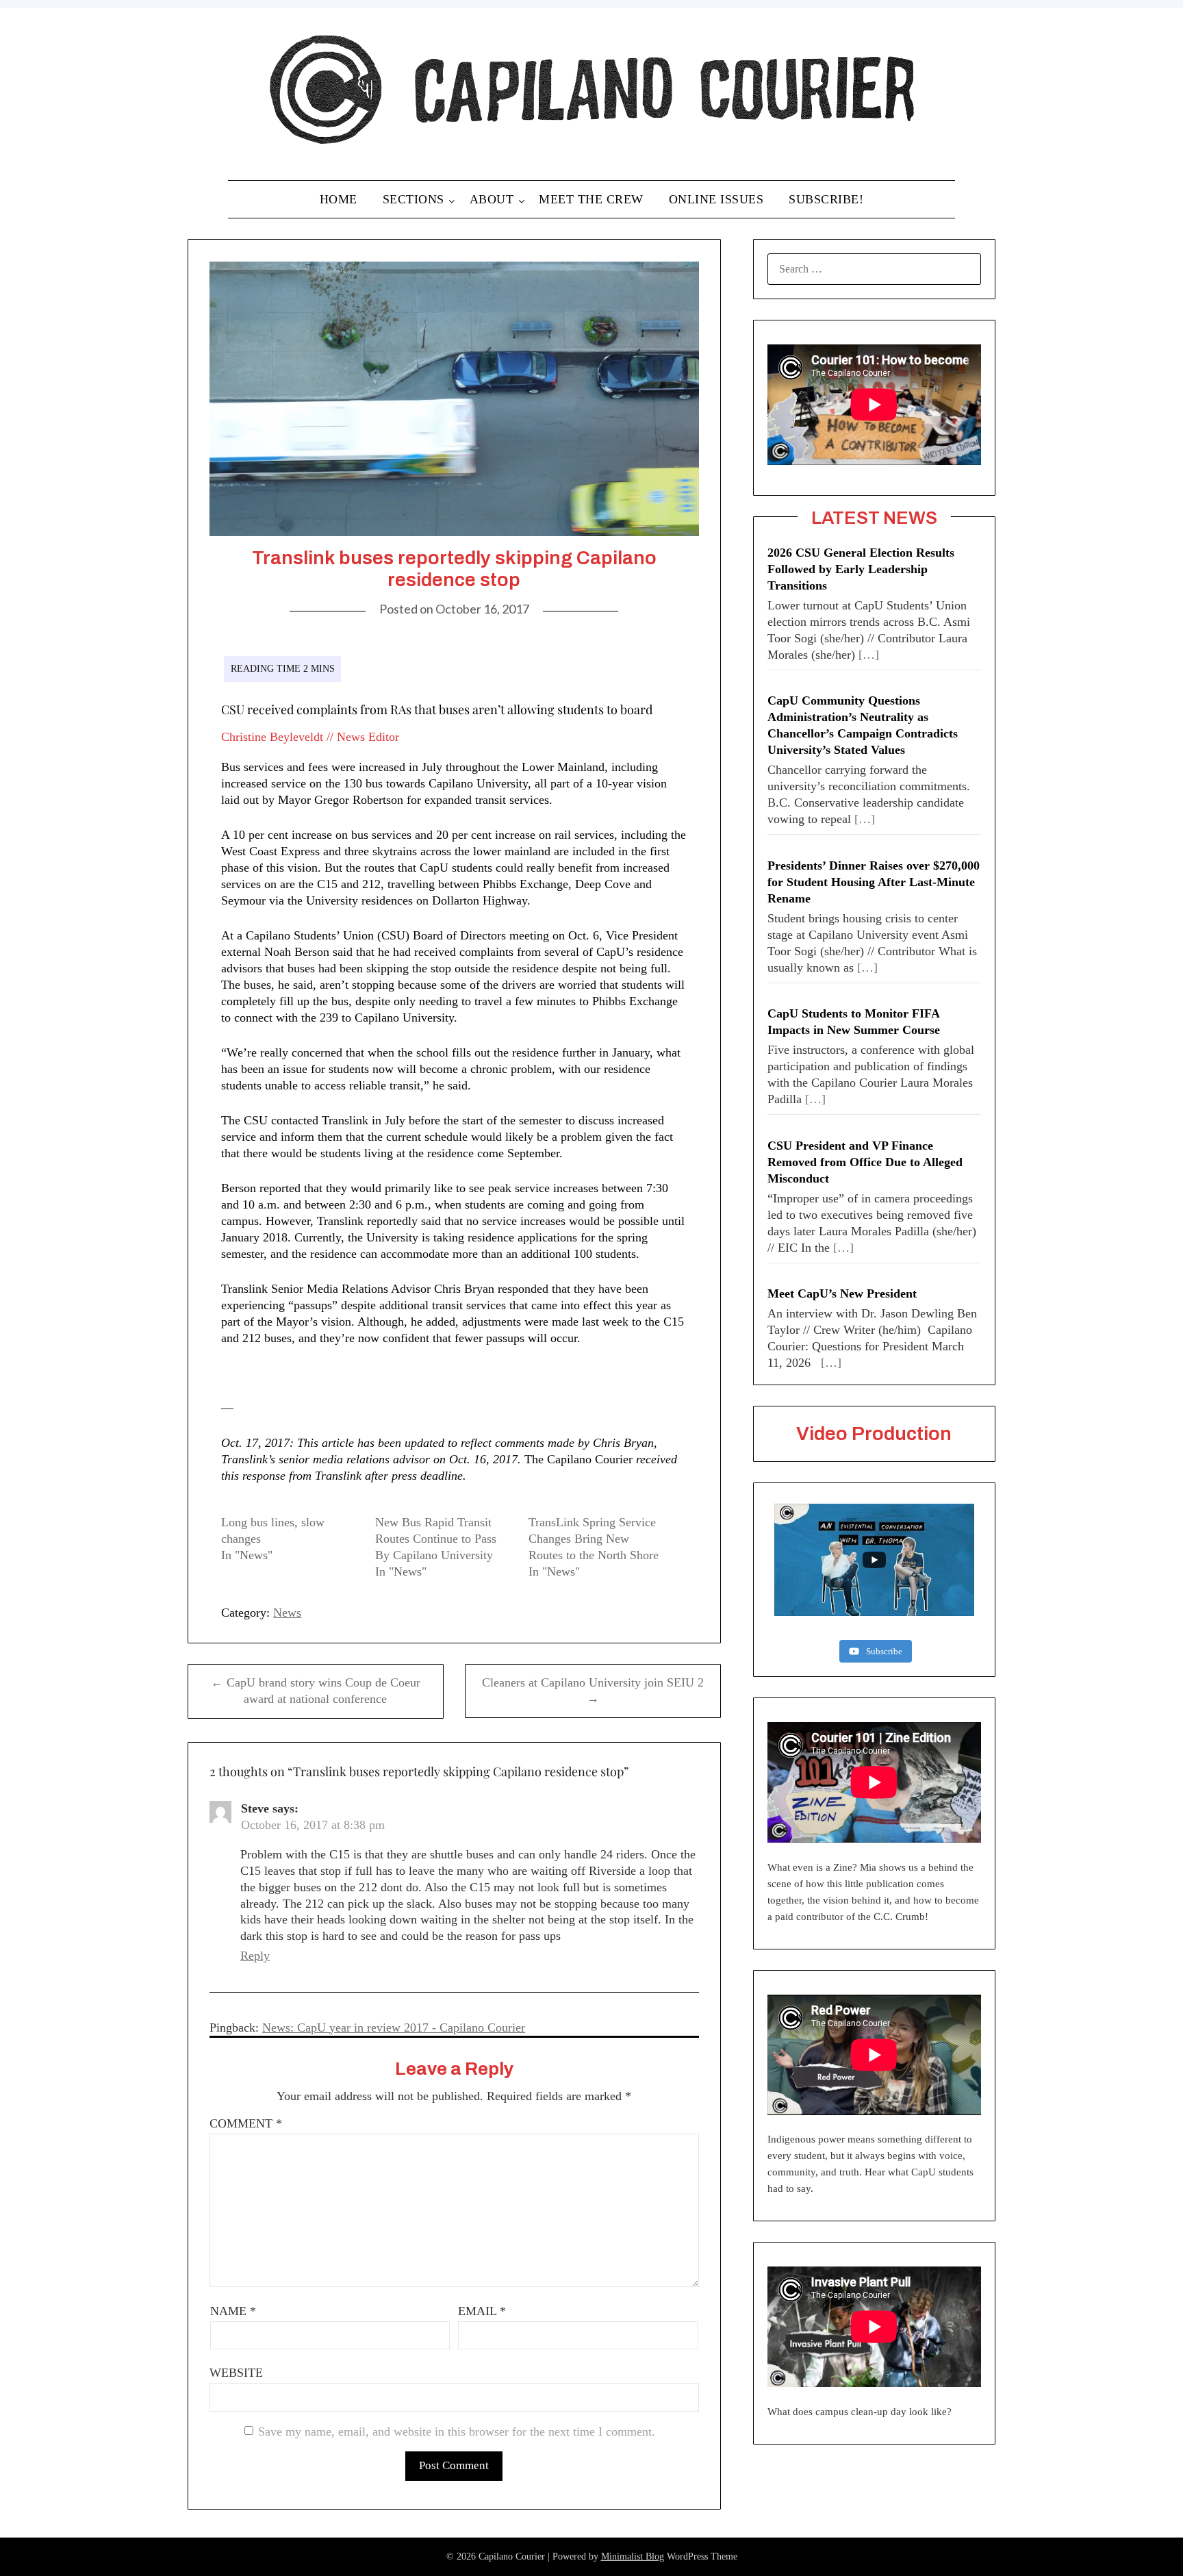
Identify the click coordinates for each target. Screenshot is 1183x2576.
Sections (414, 199)
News (287, 1613)
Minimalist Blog (633, 2556)
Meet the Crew (591, 199)
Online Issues (716, 199)
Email (482, 2311)
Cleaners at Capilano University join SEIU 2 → (593, 1691)
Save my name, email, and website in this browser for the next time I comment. (457, 2432)
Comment (246, 2123)
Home (339, 199)
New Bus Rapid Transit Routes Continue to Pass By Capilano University (436, 1539)
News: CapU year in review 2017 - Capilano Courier (394, 2028)
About (492, 199)
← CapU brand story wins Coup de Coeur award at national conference (316, 1691)
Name (233, 2311)
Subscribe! (826, 199)
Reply (255, 1956)
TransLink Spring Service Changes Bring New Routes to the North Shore (594, 1539)
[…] (869, 655)
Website (236, 2373)
